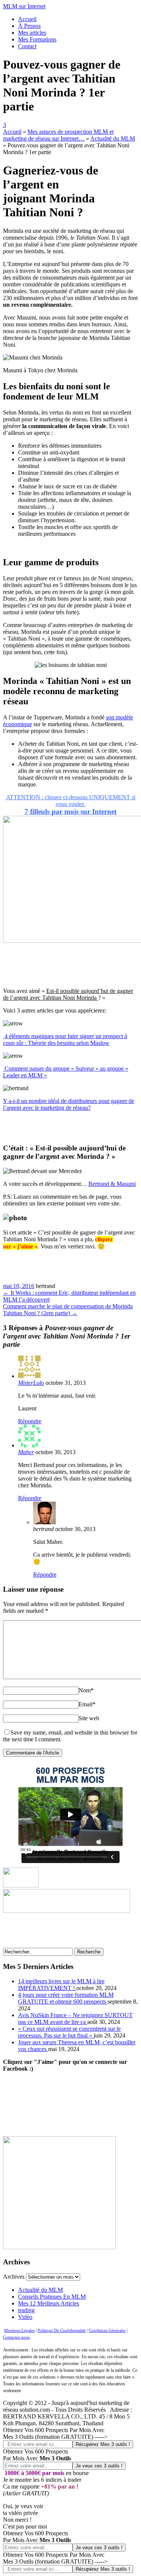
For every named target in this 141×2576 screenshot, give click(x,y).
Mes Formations (37, 39)
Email (87, 1704)
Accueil (27, 19)
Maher (26, 1452)
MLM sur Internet (24, 6)
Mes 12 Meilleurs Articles (49, 2303)
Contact (27, 46)
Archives (14, 2277)
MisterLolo (31, 1383)
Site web (89, 1718)
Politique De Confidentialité (62, 2330)
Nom (86, 1690)
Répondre (30, 1421)
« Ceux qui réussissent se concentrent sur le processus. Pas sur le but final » (69, 2032)
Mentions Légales (19, 2330)
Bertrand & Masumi (112, 1184)
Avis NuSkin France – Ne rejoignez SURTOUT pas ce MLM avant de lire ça (75, 2018)
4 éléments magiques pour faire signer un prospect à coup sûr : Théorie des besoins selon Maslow (65, 1039)
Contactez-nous (16, 2337)
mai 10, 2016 (19, 1286)
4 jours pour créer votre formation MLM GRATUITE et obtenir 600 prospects (66, 1998)
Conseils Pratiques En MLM (52, 2297)
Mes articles (32, 33)
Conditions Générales (107, 2330)
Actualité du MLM (40, 2290)
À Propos (29, 26)
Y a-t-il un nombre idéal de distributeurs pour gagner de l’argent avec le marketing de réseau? (69, 1104)
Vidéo (25, 2317)
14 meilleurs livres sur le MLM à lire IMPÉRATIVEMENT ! (61, 1985)
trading (26, 2310)
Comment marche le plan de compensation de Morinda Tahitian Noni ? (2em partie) (68, 1310)
